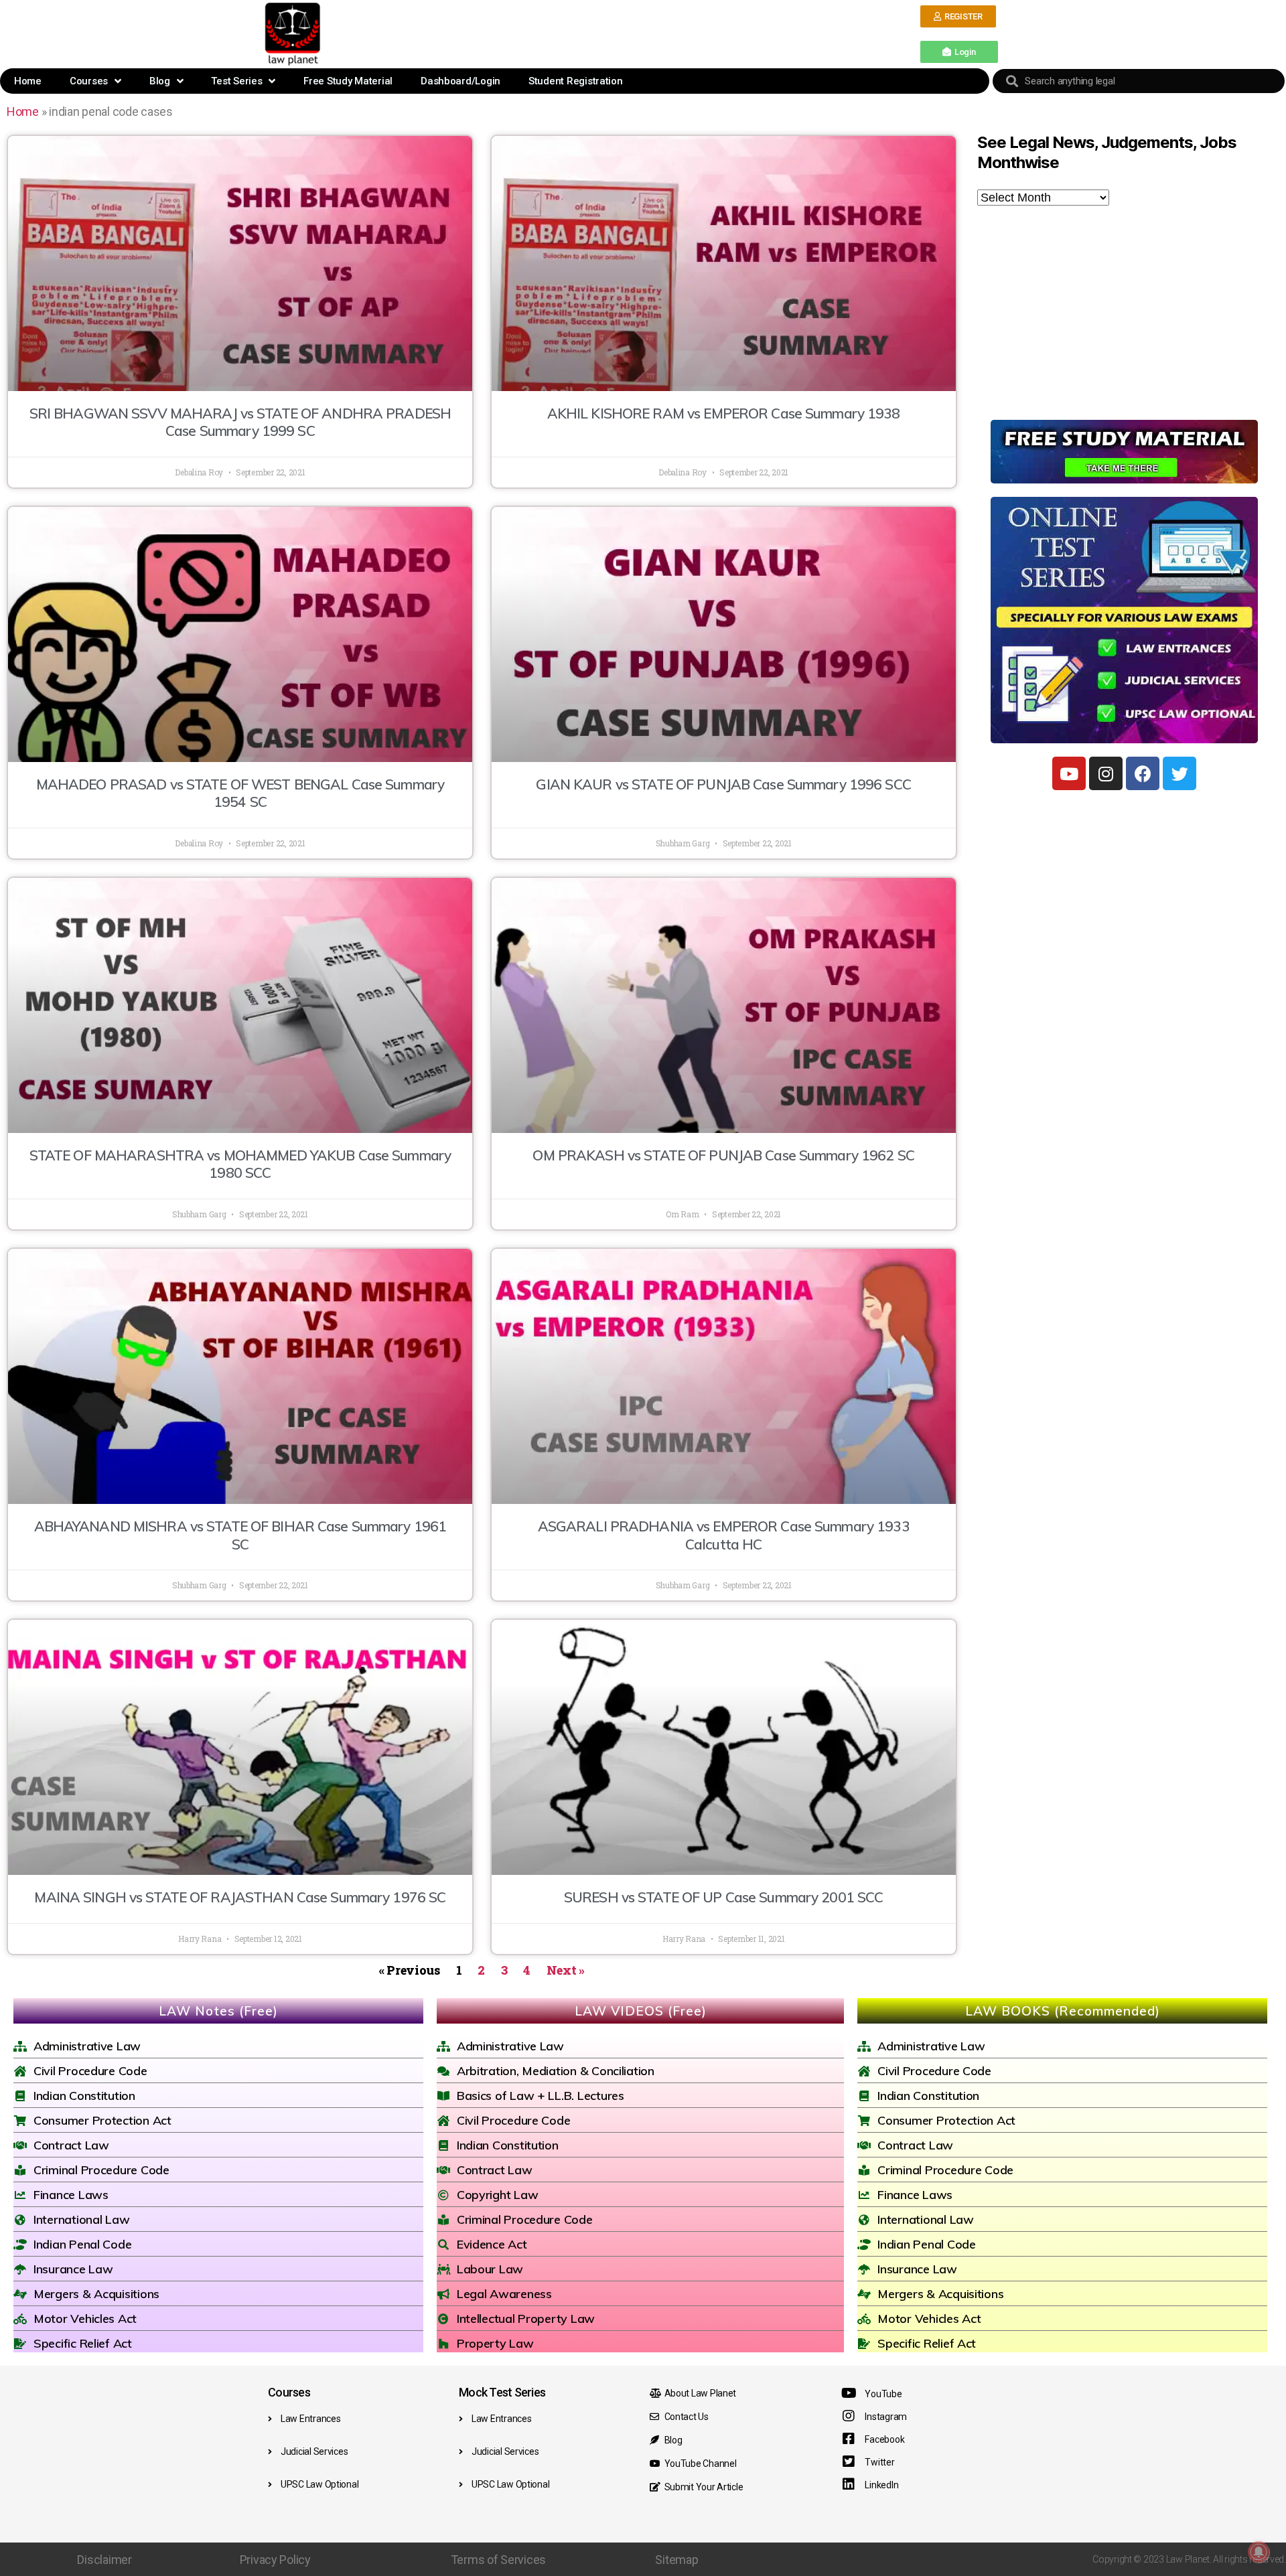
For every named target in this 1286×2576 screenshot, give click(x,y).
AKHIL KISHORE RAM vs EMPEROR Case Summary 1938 (724, 413)
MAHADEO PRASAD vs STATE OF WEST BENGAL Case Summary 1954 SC (240, 793)
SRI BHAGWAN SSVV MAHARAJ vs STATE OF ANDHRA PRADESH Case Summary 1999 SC (240, 422)
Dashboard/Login (460, 81)
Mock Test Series (502, 2392)
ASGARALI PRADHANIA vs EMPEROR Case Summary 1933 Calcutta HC (724, 1535)
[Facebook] (1143, 773)
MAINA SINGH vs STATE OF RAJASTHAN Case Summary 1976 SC (240, 1897)
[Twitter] (1180, 773)
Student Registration (576, 81)
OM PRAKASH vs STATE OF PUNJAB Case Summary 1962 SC (723, 1155)
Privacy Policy (275, 2560)
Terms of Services (498, 2560)
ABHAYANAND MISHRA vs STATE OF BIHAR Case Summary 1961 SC (240, 1535)
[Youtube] (1069, 773)
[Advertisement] (622, 33)
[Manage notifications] (1259, 2552)
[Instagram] (1106, 773)
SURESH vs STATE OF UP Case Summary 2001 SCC (723, 1897)
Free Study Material (348, 81)
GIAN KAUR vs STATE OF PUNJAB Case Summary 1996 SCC (723, 784)
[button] (958, 16)
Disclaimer (104, 2560)
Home (28, 81)
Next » (566, 1970)
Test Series (236, 81)
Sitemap (676, 2560)
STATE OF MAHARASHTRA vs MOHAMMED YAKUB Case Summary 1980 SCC (240, 1164)
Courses (89, 81)
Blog (160, 81)
